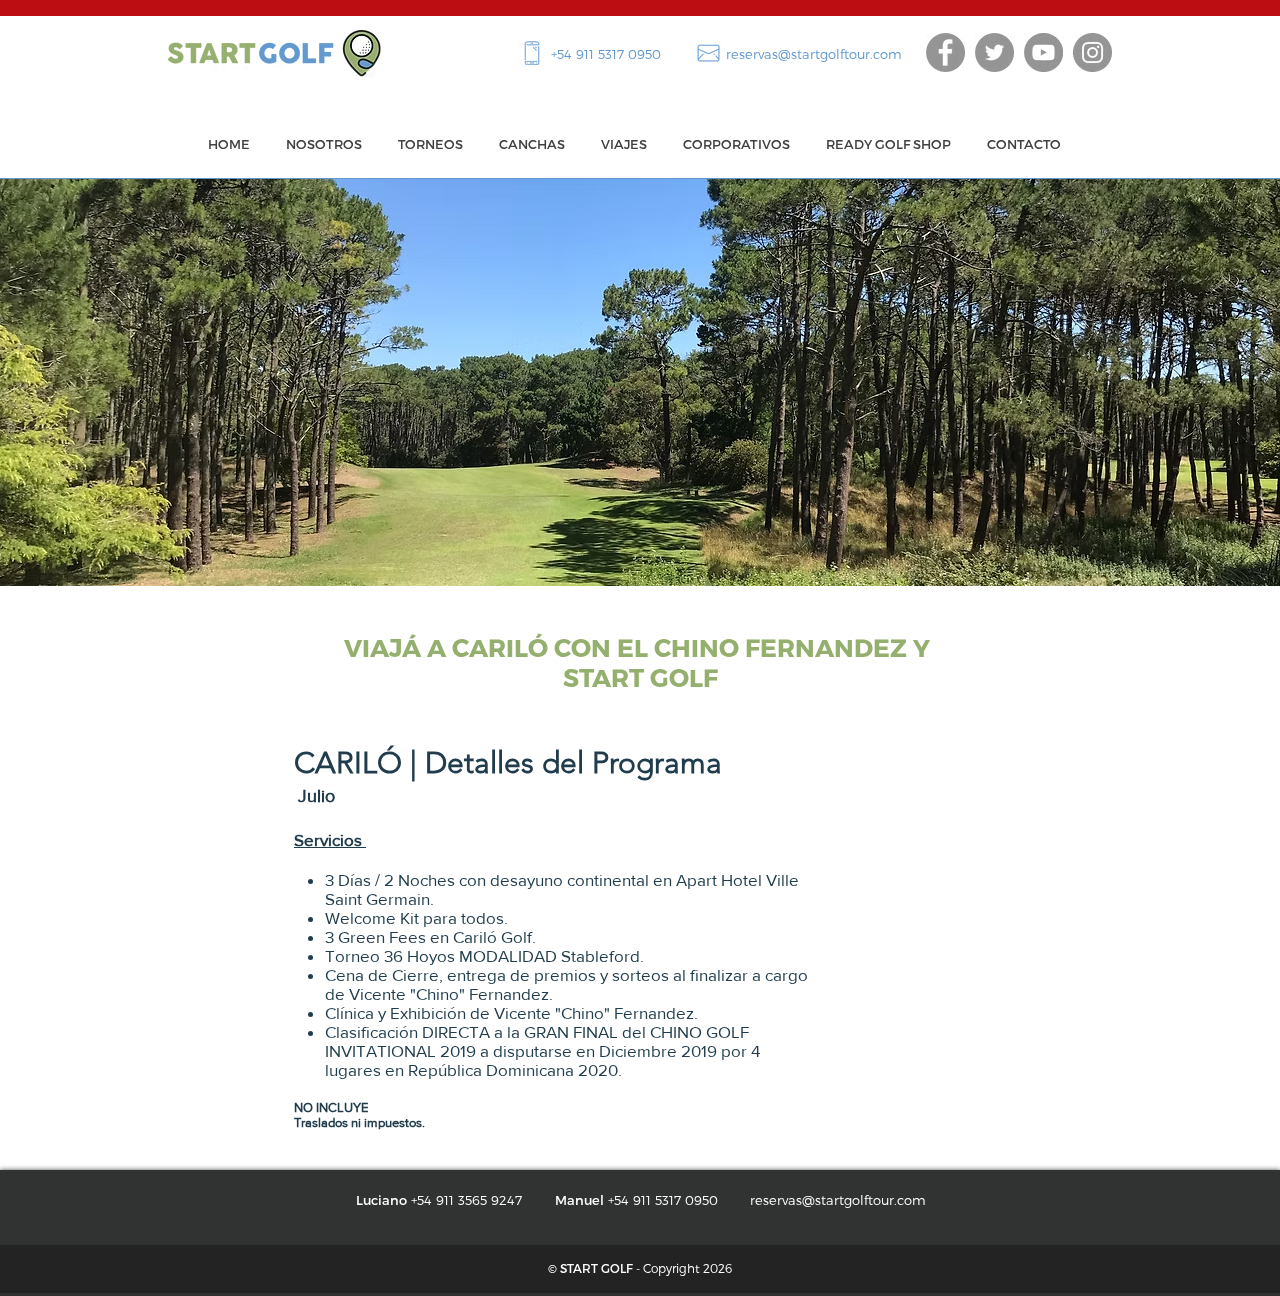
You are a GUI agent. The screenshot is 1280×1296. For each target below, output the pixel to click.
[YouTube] (1043, 52)
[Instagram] (1092, 52)
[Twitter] (994, 52)
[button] (430, 144)
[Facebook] (945, 52)
